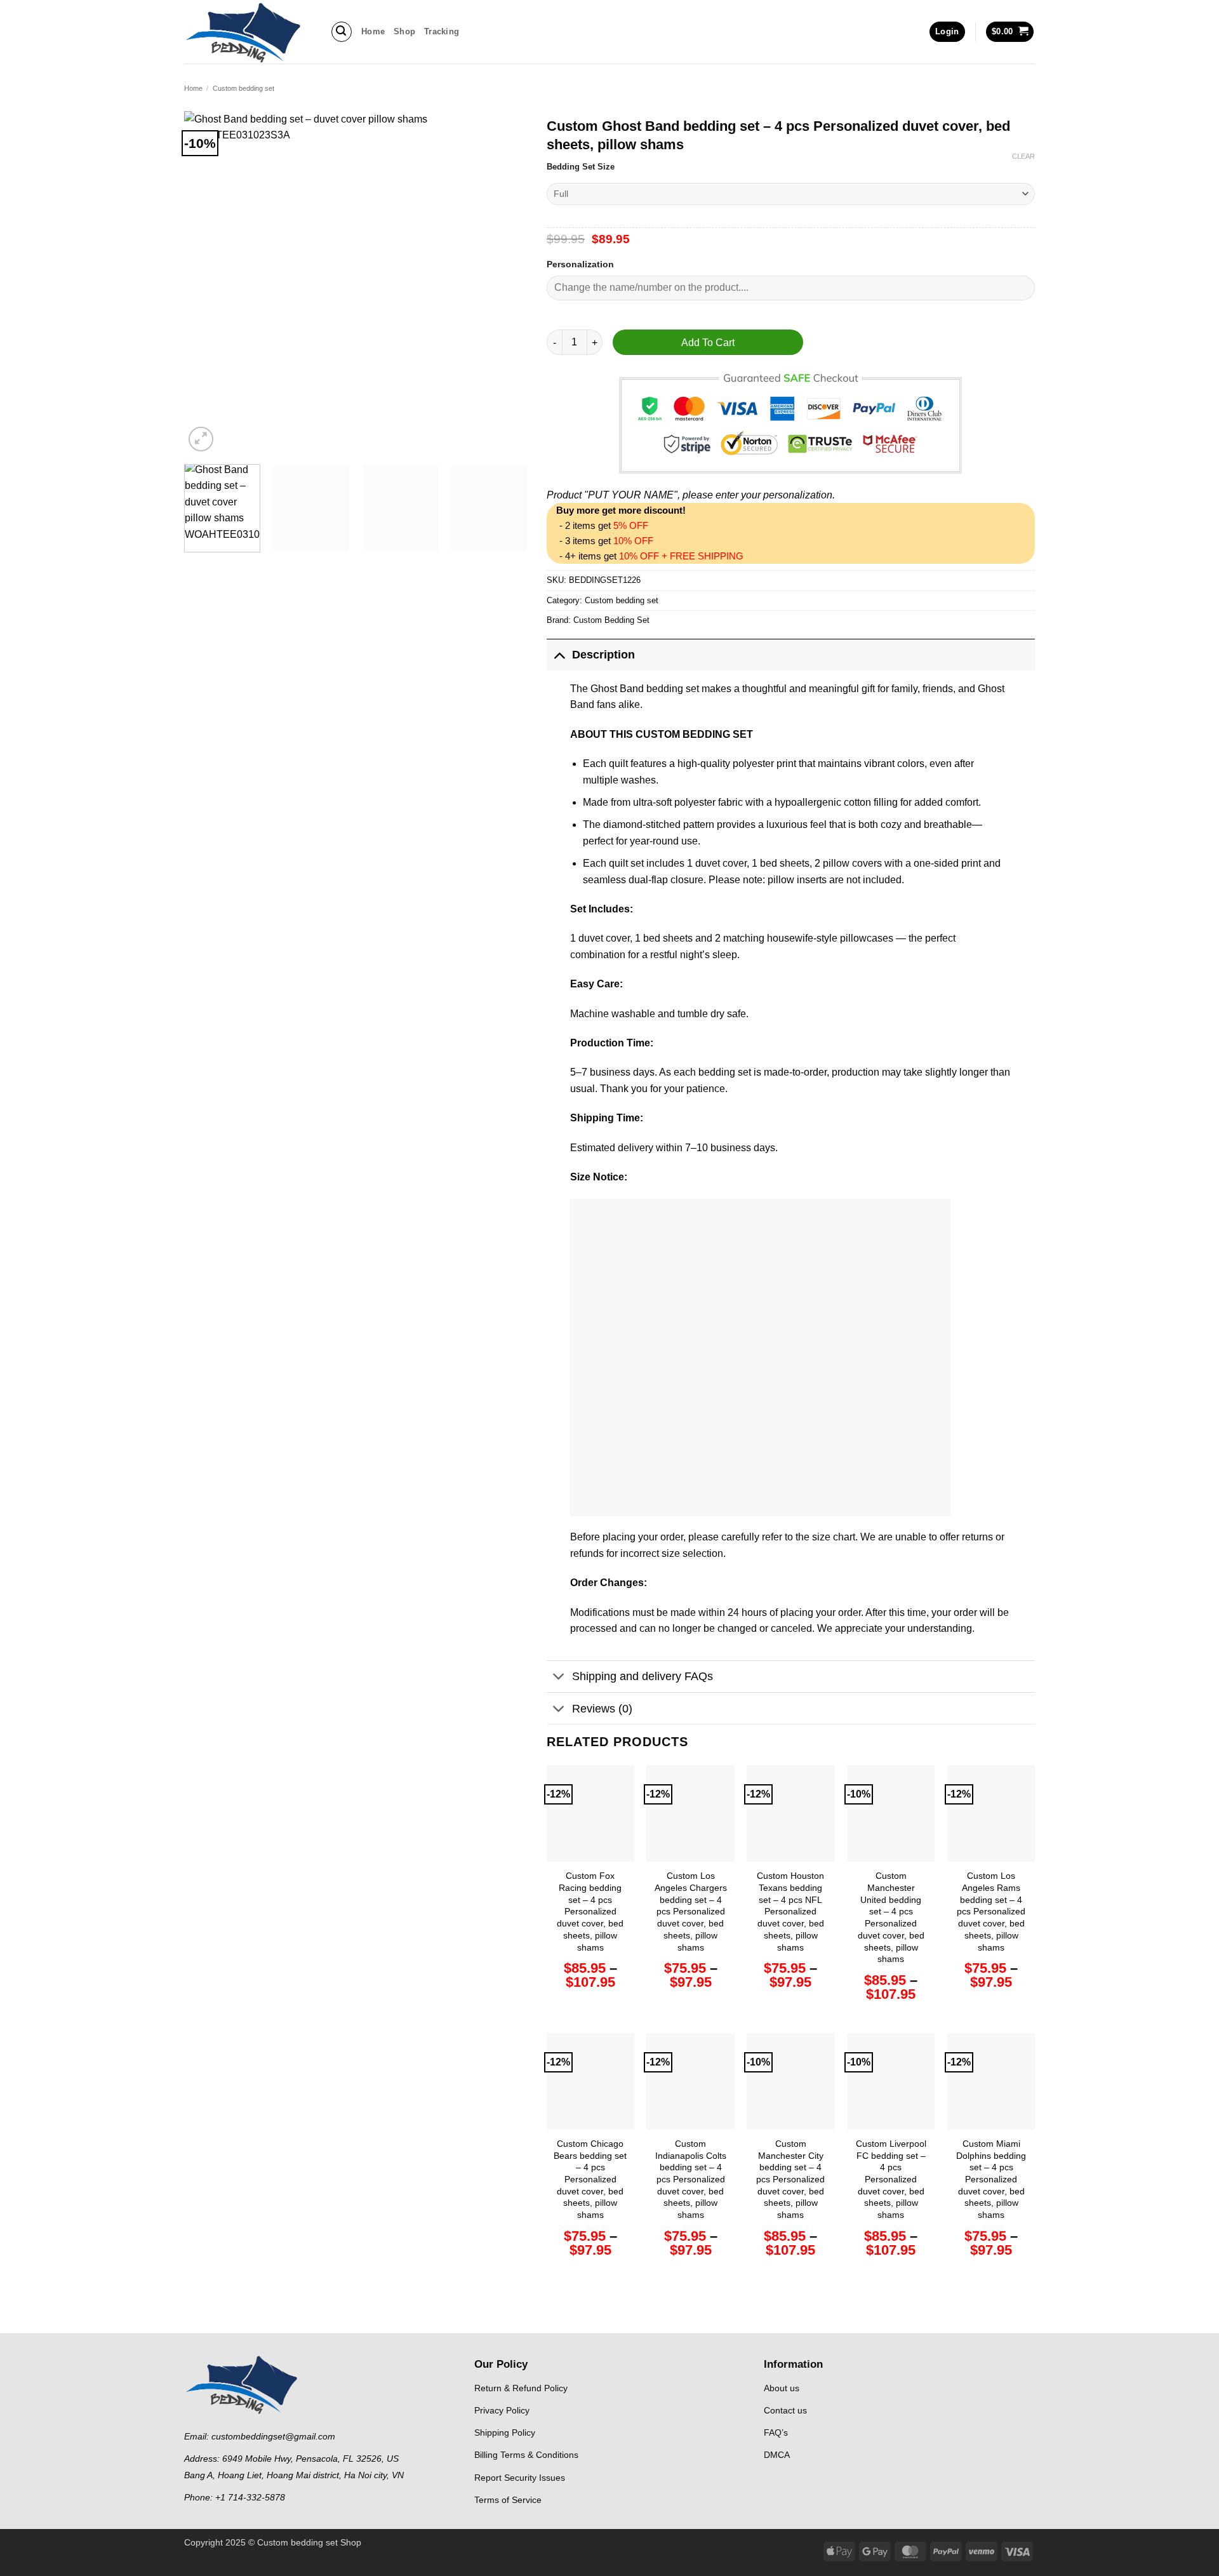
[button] (342, 32)
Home (373, 31)
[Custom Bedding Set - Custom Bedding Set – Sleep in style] (248, 32)
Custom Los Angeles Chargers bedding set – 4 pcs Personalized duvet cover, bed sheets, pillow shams (691, 1911)
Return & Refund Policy (521, 2388)
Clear (1023, 156)
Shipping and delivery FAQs (643, 1676)
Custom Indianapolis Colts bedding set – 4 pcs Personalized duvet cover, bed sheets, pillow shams (691, 2179)
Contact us (785, 2411)
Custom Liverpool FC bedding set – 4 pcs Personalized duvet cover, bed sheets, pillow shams (891, 2179)
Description (603, 655)
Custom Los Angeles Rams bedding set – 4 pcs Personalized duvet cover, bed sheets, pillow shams (991, 1911)
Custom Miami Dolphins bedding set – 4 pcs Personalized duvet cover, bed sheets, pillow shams (991, 2179)
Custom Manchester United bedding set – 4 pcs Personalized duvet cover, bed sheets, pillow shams (891, 1917)
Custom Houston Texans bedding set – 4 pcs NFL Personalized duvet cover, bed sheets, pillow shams (790, 1911)
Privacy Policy (502, 2411)
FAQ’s (776, 2433)
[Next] (505, 283)
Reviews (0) (602, 1709)
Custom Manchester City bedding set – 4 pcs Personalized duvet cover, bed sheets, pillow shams (790, 2179)
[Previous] (207, 283)
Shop (404, 31)
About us (782, 2388)
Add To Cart (708, 343)
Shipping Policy (505, 2433)
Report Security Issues (520, 2478)
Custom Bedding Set (611, 620)
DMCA (777, 2455)
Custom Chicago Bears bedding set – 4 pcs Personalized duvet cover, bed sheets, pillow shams (590, 2179)
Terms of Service (508, 2500)
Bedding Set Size (581, 167)
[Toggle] (559, 654)
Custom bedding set (243, 88)
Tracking (442, 31)
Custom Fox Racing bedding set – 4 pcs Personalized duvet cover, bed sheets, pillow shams (590, 1911)
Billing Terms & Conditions (526, 2455)
